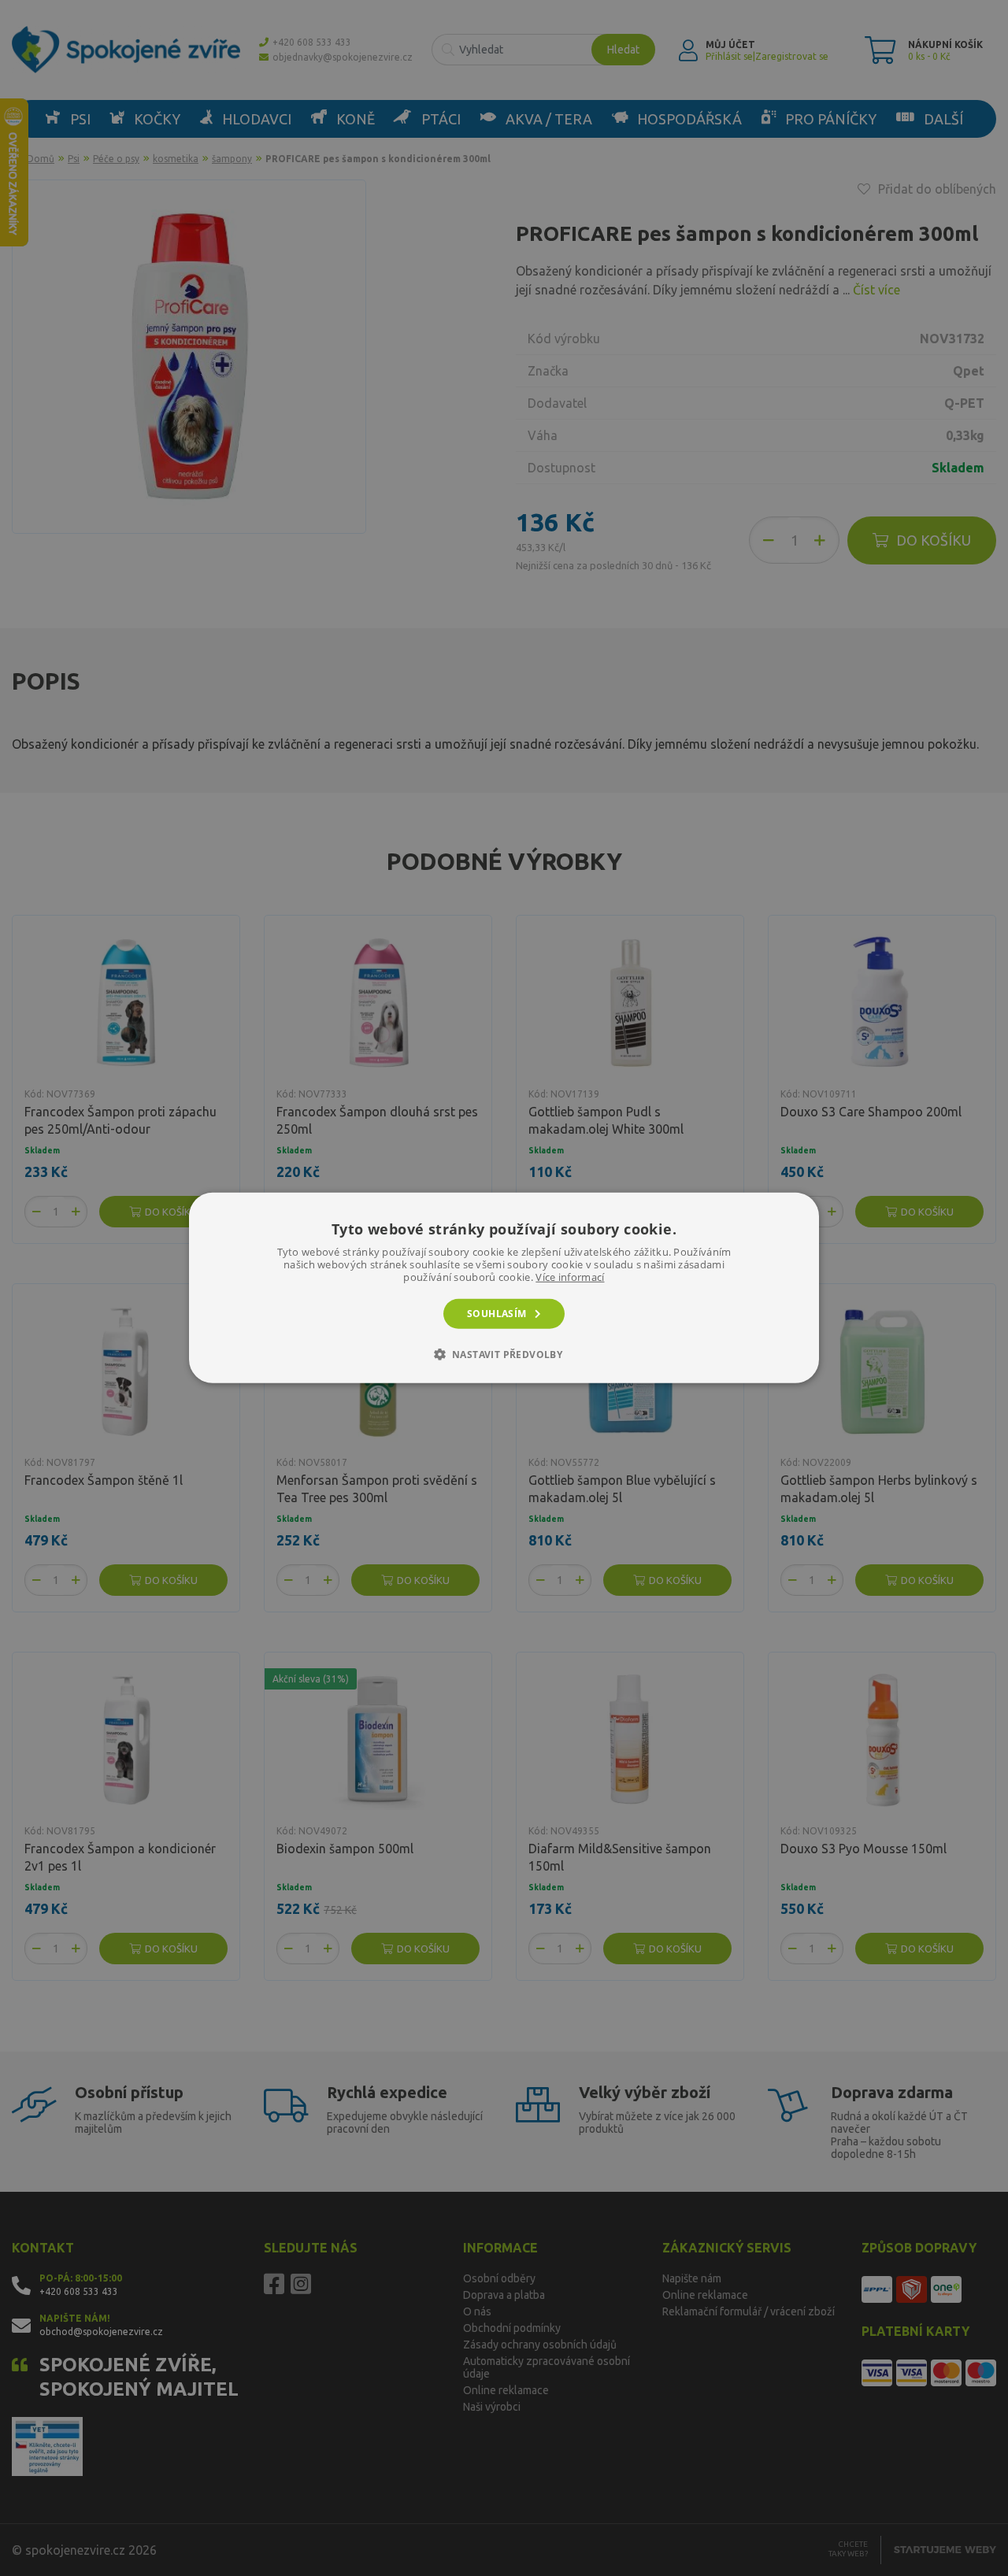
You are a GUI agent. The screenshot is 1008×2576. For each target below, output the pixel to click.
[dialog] (504, 1288)
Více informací (570, 1277)
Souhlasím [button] (497, 1314)
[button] (504, 1354)
